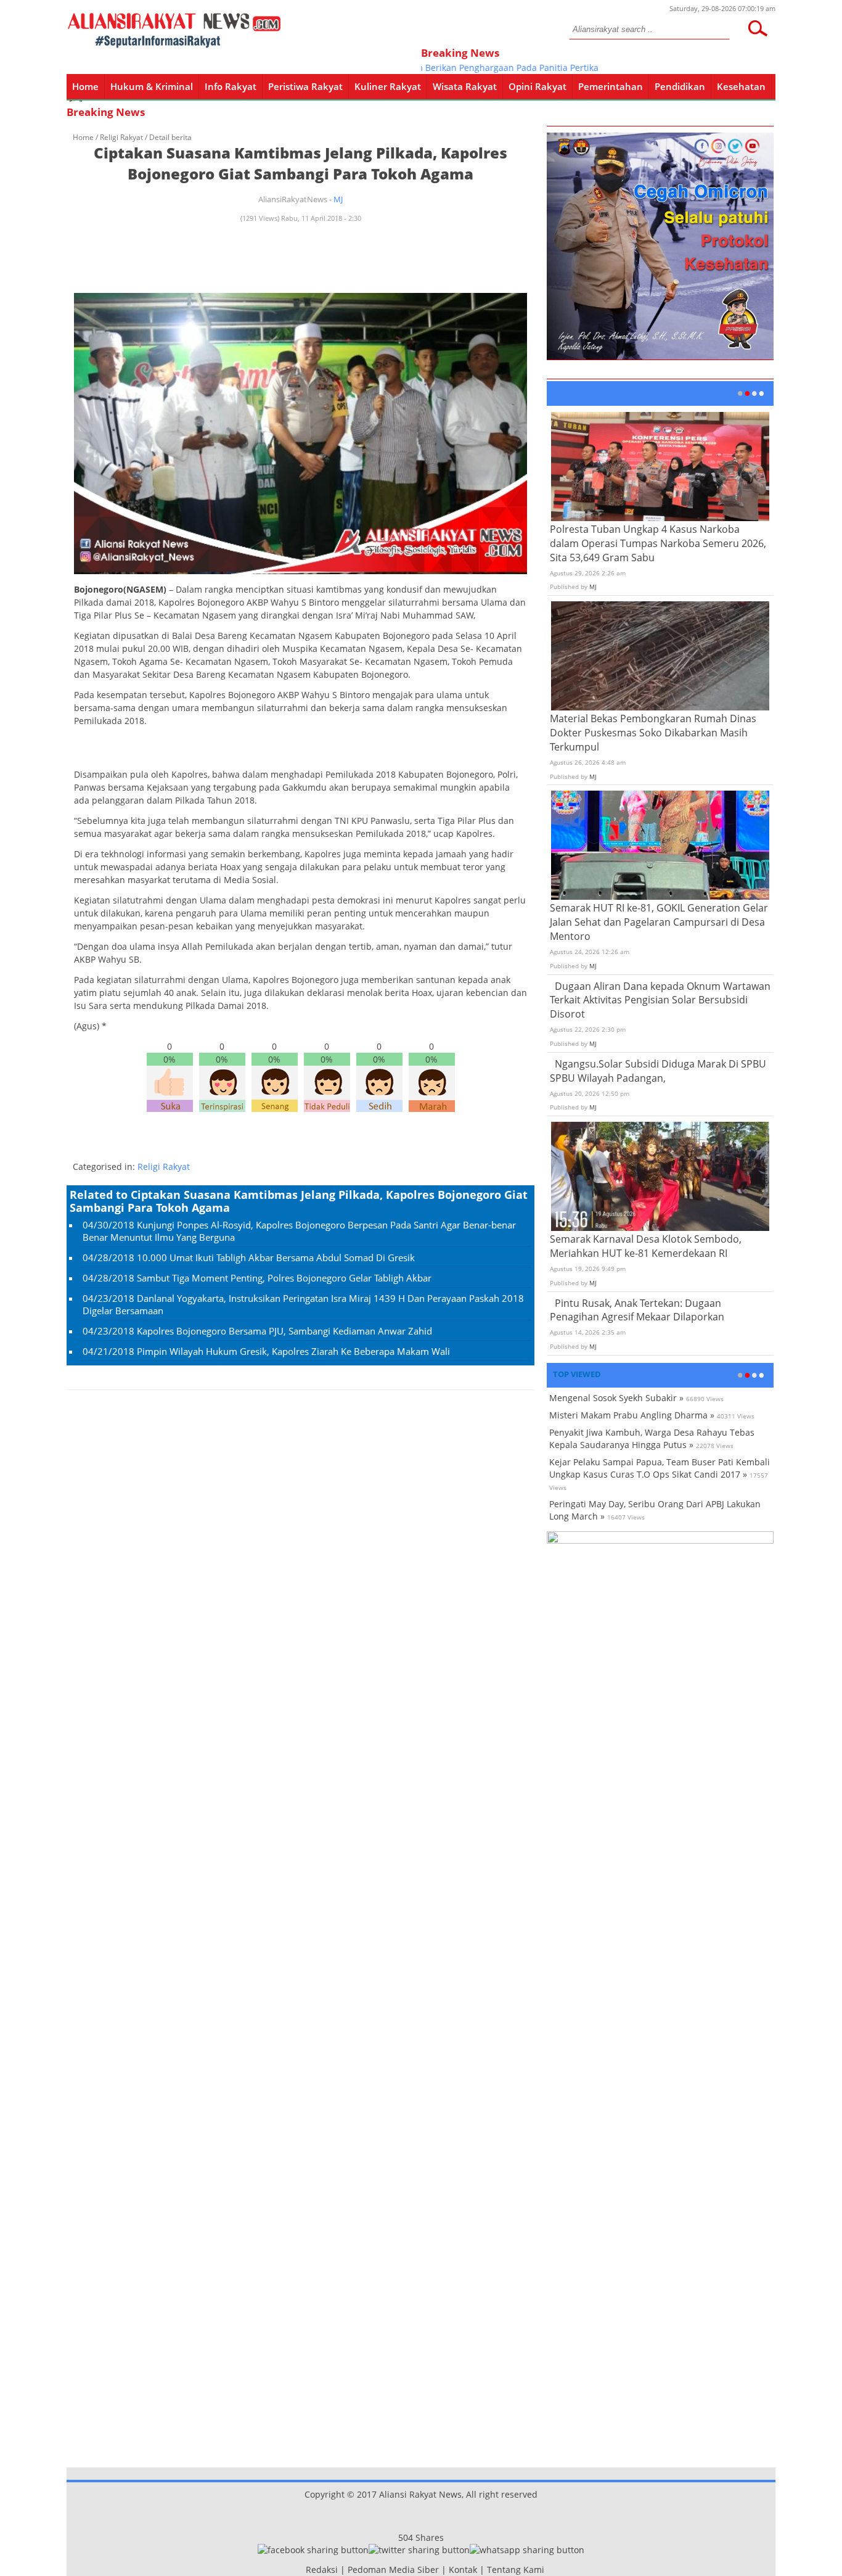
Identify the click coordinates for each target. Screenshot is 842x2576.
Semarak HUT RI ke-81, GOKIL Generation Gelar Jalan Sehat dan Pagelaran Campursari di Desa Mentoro (659, 922)
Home (85, 86)
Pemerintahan (611, 86)
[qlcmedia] (302, 2570)
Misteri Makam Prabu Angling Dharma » (632, 1415)
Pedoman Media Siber (393, 2570)
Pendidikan (680, 86)
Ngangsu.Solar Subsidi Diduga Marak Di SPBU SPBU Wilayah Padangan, (658, 1071)
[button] (758, 28)
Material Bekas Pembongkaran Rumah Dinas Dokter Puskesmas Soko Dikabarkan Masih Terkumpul (653, 733)
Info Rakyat (231, 86)
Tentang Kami (516, 2570)
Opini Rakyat (537, 86)
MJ (338, 199)
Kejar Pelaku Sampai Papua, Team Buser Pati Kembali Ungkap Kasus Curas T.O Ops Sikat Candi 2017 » (660, 1468)
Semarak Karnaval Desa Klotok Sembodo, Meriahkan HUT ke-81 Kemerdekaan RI (646, 1246)
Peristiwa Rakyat (305, 86)
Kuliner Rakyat (388, 86)
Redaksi (322, 2570)
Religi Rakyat (121, 137)
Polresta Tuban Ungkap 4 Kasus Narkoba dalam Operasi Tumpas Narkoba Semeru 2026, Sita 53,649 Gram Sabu (658, 543)
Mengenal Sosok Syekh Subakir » (616, 1398)
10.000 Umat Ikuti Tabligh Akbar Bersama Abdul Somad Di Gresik (276, 1257)
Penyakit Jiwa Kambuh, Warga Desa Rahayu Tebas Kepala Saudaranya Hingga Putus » (652, 1438)
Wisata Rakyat (465, 86)
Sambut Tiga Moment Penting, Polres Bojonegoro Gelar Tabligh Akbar (284, 1278)
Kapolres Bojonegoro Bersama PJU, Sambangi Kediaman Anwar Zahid (284, 1331)
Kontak (463, 2570)
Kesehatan (741, 86)
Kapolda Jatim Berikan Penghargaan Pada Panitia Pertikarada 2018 (476, 68)
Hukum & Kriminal (152, 86)
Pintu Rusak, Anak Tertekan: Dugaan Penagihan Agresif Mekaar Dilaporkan (637, 1310)
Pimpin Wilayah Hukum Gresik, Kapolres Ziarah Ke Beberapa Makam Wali (293, 1351)
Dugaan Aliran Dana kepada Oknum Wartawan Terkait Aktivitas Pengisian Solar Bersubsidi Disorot (660, 1000)
